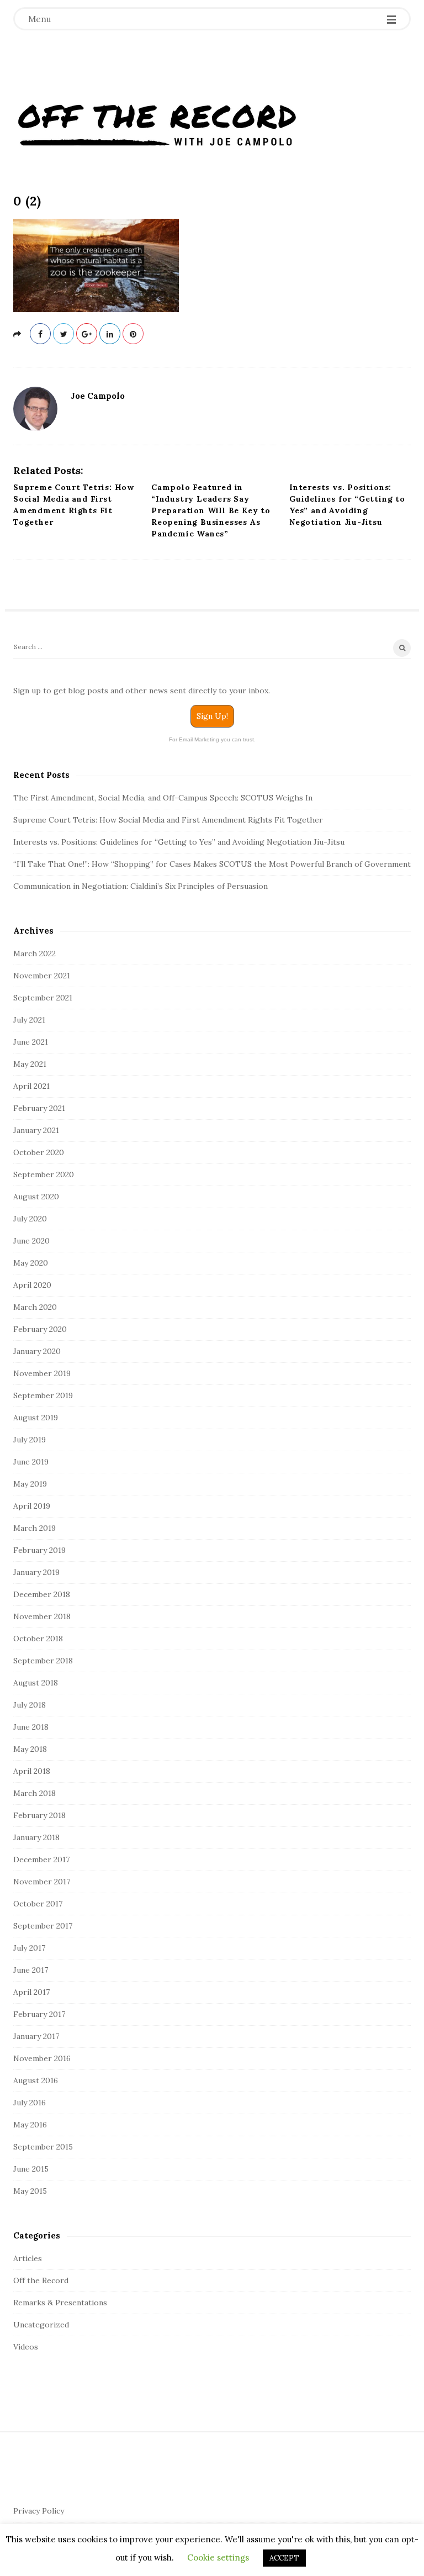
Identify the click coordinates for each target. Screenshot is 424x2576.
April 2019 (32, 1506)
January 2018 (36, 1837)
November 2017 (42, 1882)
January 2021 (36, 1130)
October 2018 (38, 1639)
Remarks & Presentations (60, 2303)
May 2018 (30, 1749)
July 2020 (30, 1219)
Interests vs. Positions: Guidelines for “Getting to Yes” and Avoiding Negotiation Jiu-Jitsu (179, 842)
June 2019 (31, 1462)
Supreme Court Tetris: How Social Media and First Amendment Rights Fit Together (168, 820)
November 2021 (42, 976)
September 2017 (43, 1926)
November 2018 (42, 1616)
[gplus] (87, 334)
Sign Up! (212, 716)
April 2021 (31, 1086)
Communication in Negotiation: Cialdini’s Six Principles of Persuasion (141, 886)
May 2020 (31, 1263)
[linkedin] (110, 334)
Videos (26, 2347)
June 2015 (31, 2169)
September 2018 (43, 1661)
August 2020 (36, 1197)
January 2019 (36, 1572)
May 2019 (30, 1484)
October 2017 (38, 1904)
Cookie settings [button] (218, 2557)
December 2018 (42, 1594)
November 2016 (42, 2058)
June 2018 (31, 1727)
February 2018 (39, 1815)
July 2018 (30, 1705)
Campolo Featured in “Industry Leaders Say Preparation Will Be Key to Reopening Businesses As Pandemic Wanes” (211, 510)
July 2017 (29, 1948)
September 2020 (44, 1174)
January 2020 (37, 1351)
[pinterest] (133, 334)
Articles (28, 2258)
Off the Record (41, 2280)
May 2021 (30, 1064)
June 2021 (31, 1042)
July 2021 (29, 1020)
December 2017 (41, 1859)
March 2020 (35, 1307)
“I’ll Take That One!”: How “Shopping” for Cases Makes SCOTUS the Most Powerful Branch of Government (212, 864)
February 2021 (39, 1108)
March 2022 (35, 954)
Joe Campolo (98, 396)
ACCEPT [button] (284, 2558)
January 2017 (36, 2036)
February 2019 (39, 1550)
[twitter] (63, 334)
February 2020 (40, 1329)
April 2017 (31, 1992)
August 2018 (36, 1683)
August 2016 (36, 2080)
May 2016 (30, 2125)
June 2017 (31, 1970)
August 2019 (36, 1418)
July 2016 (30, 2103)
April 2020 (32, 1285)
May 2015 (30, 2191)
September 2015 (43, 2147)
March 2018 (35, 1793)
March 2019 (35, 1528)
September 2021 (43, 998)
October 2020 (39, 1152)
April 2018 (32, 1771)
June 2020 (31, 1241)
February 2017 (39, 2014)
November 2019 (42, 1373)
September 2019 (43, 1395)
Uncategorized (41, 2325)
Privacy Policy (39, 2511)
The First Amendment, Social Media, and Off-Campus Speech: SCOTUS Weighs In (163, 798)
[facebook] (40, 334)
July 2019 (30, 1440)
